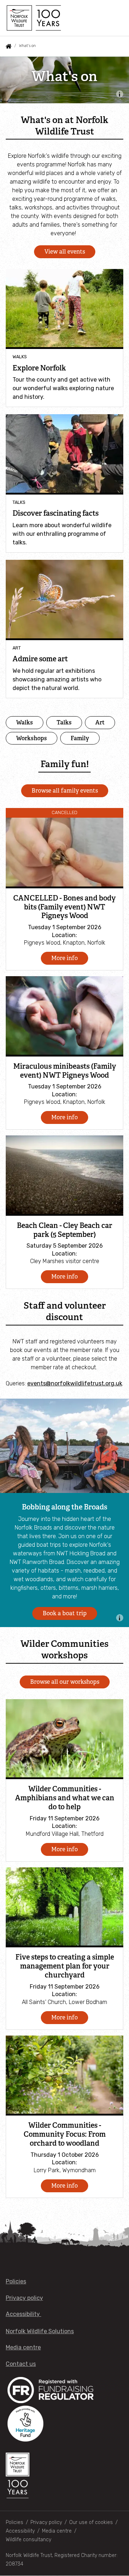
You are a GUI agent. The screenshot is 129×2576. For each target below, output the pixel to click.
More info (64, 958)
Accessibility (23, 2314)
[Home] (33, 18)
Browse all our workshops (65, 1682)
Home (9, 46)
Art (100, 722)
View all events (65, 252)
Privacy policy (24, 2298)
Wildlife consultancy (28, 2540)
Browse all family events (65, 791)
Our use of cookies (91, 2522)
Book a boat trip (65, 1613)
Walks (25, 722)
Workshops (32, 738)
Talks (64, 722)
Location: (64, 935)
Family (80, 738)
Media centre (23, 2347)
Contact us (21, 2364)
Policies (16, 2281)
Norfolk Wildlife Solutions (40, 2331)
